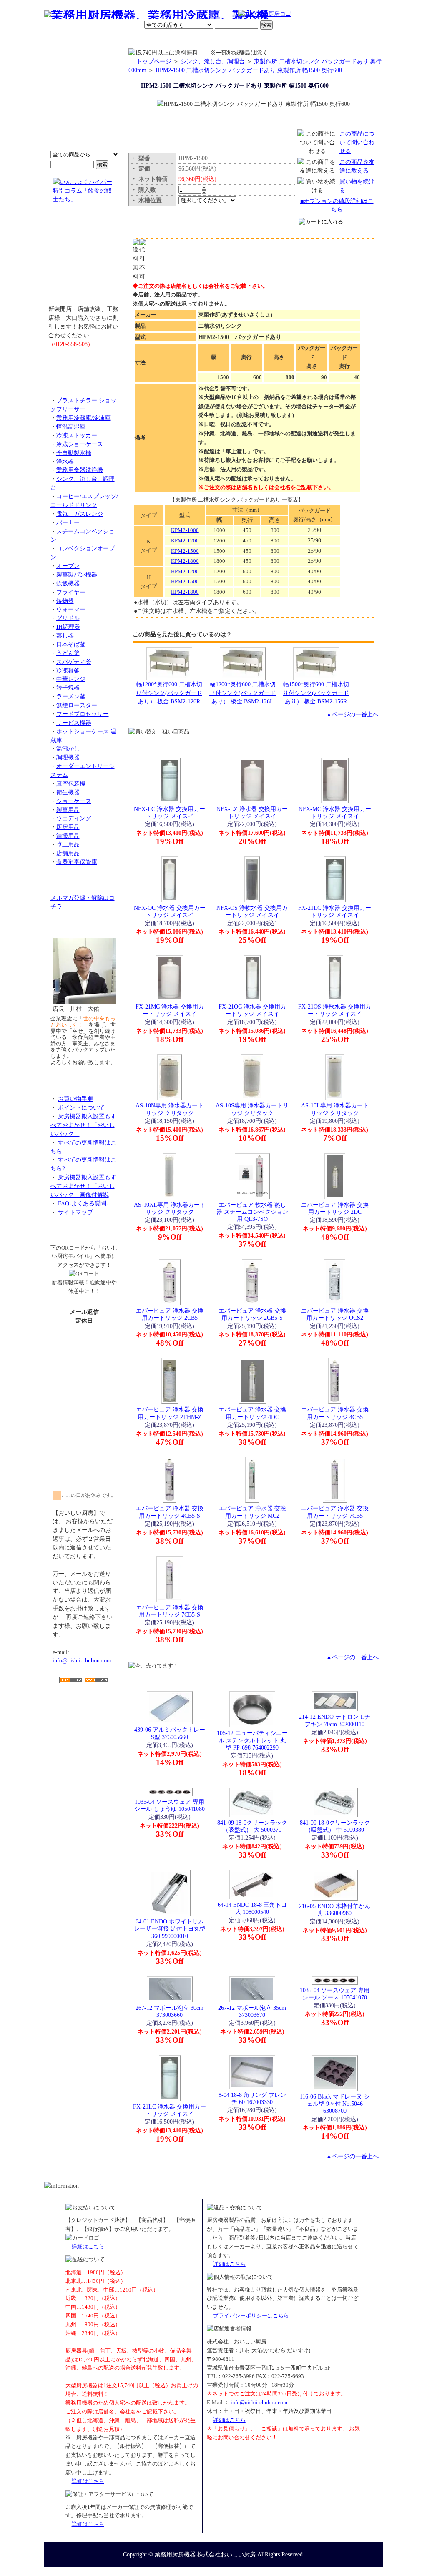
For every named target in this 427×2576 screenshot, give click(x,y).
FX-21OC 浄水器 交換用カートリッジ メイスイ (252, 1010)
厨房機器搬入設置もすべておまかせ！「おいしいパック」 (83, 1125)
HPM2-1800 (185, 592)
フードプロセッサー (83, 714)
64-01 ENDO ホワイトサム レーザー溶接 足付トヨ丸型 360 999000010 (170, 1929)
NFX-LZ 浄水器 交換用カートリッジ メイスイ (252, 812)
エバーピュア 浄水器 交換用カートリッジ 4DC (252, 1413)
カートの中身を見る (353, 39)
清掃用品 (68, 836)
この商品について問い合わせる (357, 142)
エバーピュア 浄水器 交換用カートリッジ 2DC (335, 1208)
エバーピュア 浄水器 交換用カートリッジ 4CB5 (335, 1413)
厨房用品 (68, 827)
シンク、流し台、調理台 (213, 61)
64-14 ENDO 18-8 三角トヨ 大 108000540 (252, 1908)
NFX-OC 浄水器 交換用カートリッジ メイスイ (170, 911)
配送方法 (157, 40)
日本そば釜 (71, 644)
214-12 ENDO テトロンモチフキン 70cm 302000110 (335, 1720)
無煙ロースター (77, 705)
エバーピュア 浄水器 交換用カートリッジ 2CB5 (170, 1314)
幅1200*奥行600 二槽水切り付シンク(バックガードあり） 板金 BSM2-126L (242, 693)
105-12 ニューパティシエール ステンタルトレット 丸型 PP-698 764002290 (252, 1740)
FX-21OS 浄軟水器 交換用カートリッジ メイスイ (335, 1010)
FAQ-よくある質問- (83, 1203)
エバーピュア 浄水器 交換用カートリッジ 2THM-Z (170, 1413)
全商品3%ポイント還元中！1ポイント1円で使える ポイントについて (84, 104)
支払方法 (128, 40)
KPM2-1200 (185, 541)
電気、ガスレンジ (80, 514)
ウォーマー (71, 609)
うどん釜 (68, 653)
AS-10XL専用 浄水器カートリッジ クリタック (170, 1208)
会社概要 (98, 40)
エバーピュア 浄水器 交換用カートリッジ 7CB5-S (170, 1611)
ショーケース (74, 801)
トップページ (154, 61)
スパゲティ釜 (74, 662)
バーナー (68, 522)
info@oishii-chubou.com (82, 1660)
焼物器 (65, 601)
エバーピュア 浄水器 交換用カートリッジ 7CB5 (335, 1512)
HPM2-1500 (185, 581)
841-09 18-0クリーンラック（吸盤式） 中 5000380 (335, 1826)
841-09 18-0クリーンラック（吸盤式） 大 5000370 (252, 1826)
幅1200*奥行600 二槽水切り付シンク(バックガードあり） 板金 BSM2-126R (169, 693)
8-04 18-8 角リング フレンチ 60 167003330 (252, 2098)
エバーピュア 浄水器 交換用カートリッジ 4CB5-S (170, 1512)
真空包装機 (71, 783)
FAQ (309, 40)
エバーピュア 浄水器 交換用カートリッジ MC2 (252, 1512)
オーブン (68, 566)
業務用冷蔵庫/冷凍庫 (83, 418)
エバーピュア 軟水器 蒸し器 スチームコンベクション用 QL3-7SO (252, 1212)
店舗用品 (68, 853)
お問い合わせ (276, 40)
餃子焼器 (68, 688)
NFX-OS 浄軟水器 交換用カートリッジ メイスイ (252, 911)
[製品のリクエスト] (84, 363)
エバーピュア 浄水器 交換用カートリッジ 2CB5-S (252, 1314)
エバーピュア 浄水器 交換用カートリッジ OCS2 (335, 1314)
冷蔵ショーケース (80, 444)
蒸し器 (65, 635)
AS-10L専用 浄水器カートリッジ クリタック (335, 1109)
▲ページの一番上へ (352, 714)
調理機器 (68, 757)
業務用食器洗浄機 (80, 470)
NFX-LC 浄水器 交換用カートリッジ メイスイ (170, 812)
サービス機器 (74, 723)
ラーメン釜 (71, 696)
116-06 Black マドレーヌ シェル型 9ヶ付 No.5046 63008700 (335, 2104)
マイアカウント (194, 40)
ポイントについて (173, 15)
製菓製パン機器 (77, 575)
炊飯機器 (68, 583)
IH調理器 (68, 627)
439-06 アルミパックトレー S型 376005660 (170, 1733)
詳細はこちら (88, 2246)
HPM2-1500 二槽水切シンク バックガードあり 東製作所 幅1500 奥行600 (249, 70)
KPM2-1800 (185, 561)
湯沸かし (68, 748)
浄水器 (65, 462)
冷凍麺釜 (68, 670)
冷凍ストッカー (77, 435)
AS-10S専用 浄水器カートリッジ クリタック (252, 1109)
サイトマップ (75, 1212)
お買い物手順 (220, 15)
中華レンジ (71, 679)
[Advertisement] (84, 1732)
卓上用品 (68, 844)
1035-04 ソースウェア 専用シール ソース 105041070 (335, 1994)
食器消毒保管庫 (77, 862)
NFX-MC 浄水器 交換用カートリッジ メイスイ (335, 812)
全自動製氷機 (74, 453)
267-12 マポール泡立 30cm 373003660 (170, 2011)
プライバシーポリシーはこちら (251, 2316)
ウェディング (74, 818)
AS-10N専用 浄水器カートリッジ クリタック (170, 1109)
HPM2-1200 (185, 571)
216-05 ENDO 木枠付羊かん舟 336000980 (335, 1909)
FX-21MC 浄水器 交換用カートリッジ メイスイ (170, 1010)
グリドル (68, 618)
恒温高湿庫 (71, 427)
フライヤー (71, 592)
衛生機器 (68, 792)
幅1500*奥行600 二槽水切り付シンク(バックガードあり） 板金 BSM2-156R (316, 693)
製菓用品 (68, 810)
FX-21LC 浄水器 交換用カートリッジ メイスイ (335, 911)
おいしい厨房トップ (64, 40)
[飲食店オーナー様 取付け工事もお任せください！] (84, 260)
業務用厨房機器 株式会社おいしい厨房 (205, 2554)
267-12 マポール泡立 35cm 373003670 (252, 2011)
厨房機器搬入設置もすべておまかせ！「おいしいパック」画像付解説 (83, 1186)
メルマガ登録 (236, 40)
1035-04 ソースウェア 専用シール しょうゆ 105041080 (170, 1805)
